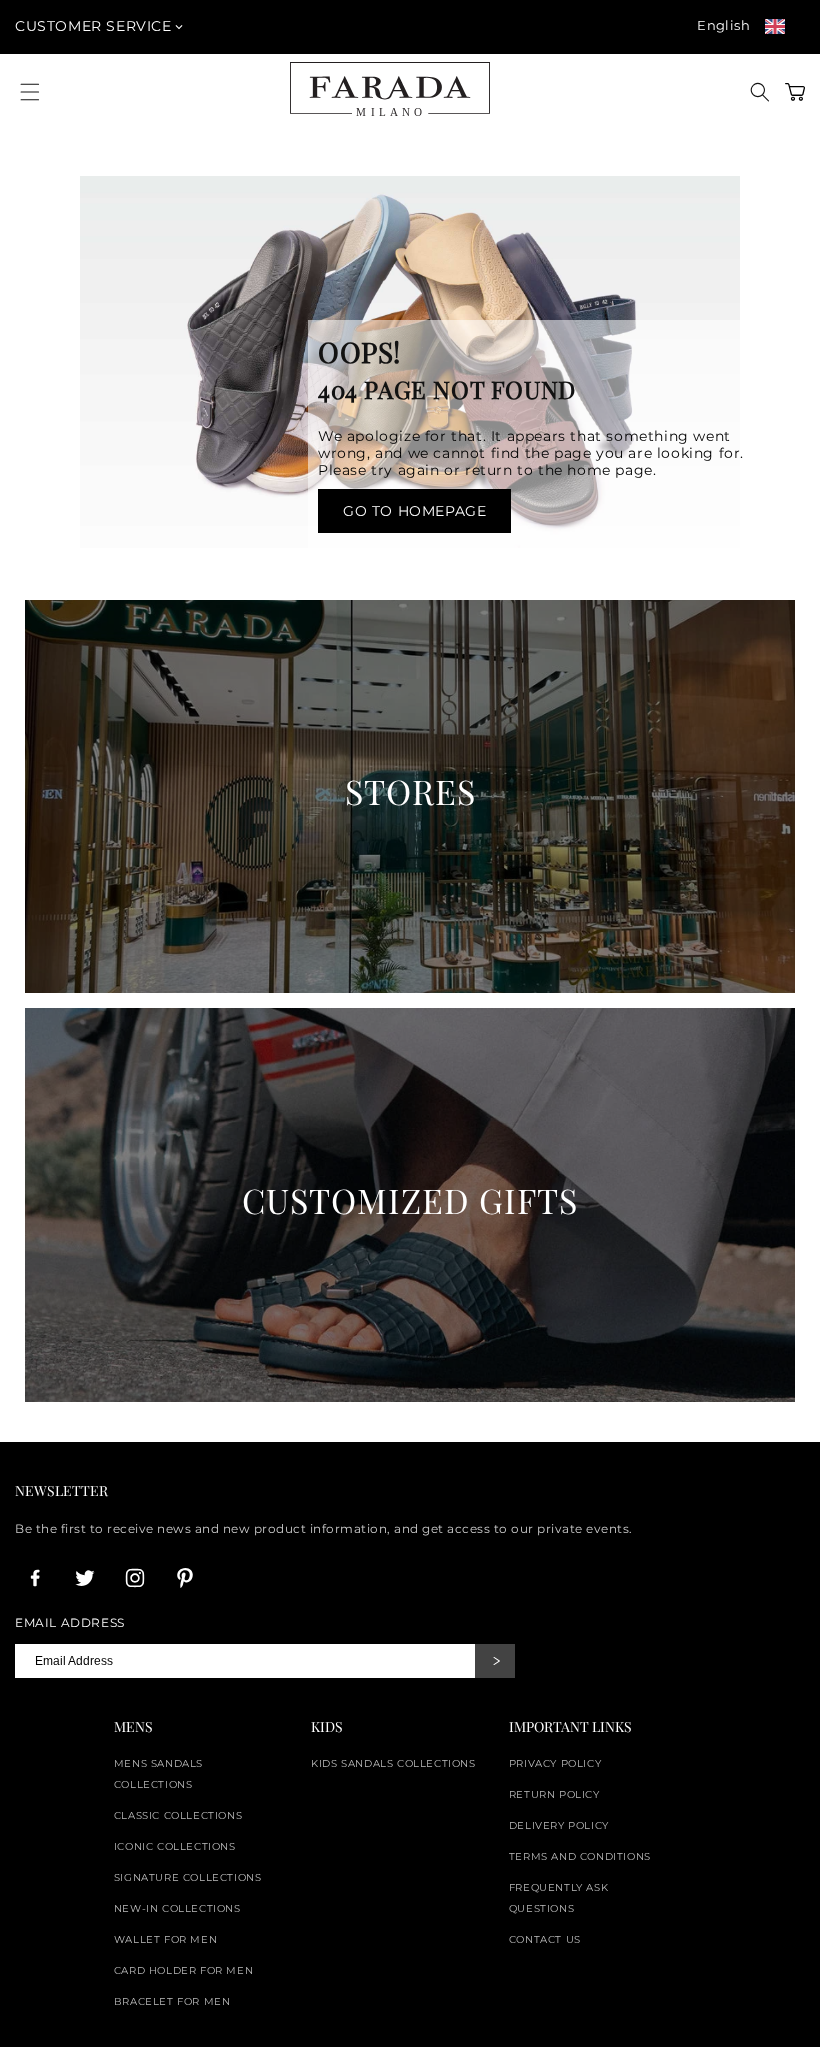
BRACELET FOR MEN (172, 2001)
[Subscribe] (495, 1661)
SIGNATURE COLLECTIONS (188, 1877)
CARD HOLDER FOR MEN (183, 1970)
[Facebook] (35, 1578)
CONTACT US (545, 1939)
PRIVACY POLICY (555, 1763)
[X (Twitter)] (85, 1578)
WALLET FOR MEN (165, 1939)
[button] (760, 92)
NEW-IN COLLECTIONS (177, 1908)
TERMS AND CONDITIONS (580, 1856)
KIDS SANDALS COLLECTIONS (393, 1763)
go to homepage (414, 511)
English (723, 25)
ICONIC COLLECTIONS (175, 1846)
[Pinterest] (185, 1578)
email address (70, 1623)
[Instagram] (135, 1578)
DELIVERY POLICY (559, 1825)
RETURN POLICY (554, 1794)
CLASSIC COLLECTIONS (178, 1815)
